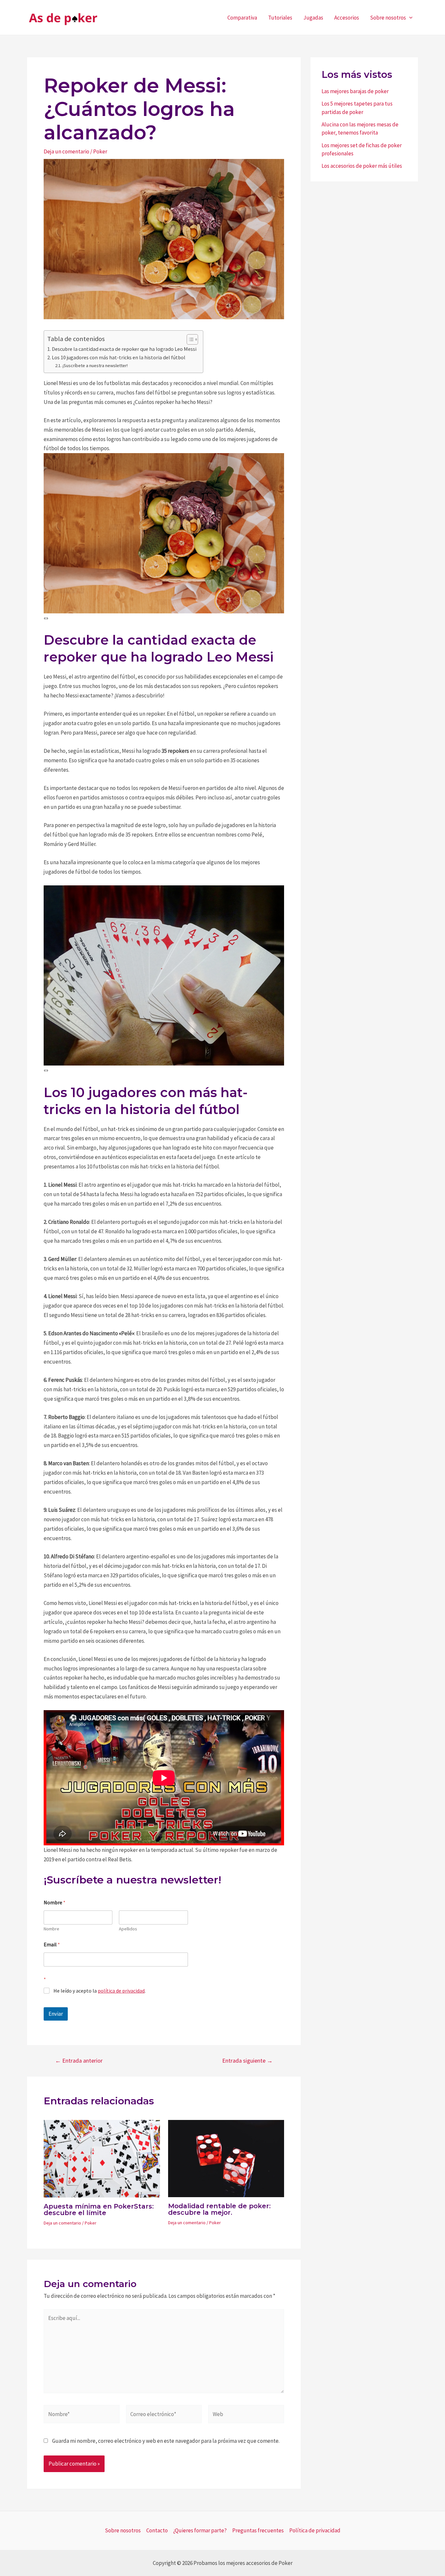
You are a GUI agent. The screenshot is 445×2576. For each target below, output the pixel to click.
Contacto (157, 2530)
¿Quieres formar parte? (200, 2530)
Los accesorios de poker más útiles (362, 166)
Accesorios (347, 18)
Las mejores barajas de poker (355, 91)
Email (52, 1945)
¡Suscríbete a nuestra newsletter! (95, 365)
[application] (409, 18)
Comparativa (242, 18)
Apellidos (128, 1929)
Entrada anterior (79, 2061)
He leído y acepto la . (100, 1991)
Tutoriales (280, 18)
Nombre (51, 1929)
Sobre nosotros (388, 18)
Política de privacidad (315, 2530)
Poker (100, 151)
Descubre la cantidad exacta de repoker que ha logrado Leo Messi (124, 349)
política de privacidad (121, 1991)
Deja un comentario (66, 151)
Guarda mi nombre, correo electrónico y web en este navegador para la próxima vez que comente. (166, 2441)
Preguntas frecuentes (258, 2530)
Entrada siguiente (247, 2061)
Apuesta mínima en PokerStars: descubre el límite (99, 2210)
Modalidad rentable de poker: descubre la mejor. (219, 2209)
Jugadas (313, 18)
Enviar (56, 2014)
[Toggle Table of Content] (189, 339)
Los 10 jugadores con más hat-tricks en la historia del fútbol (119, 357)
